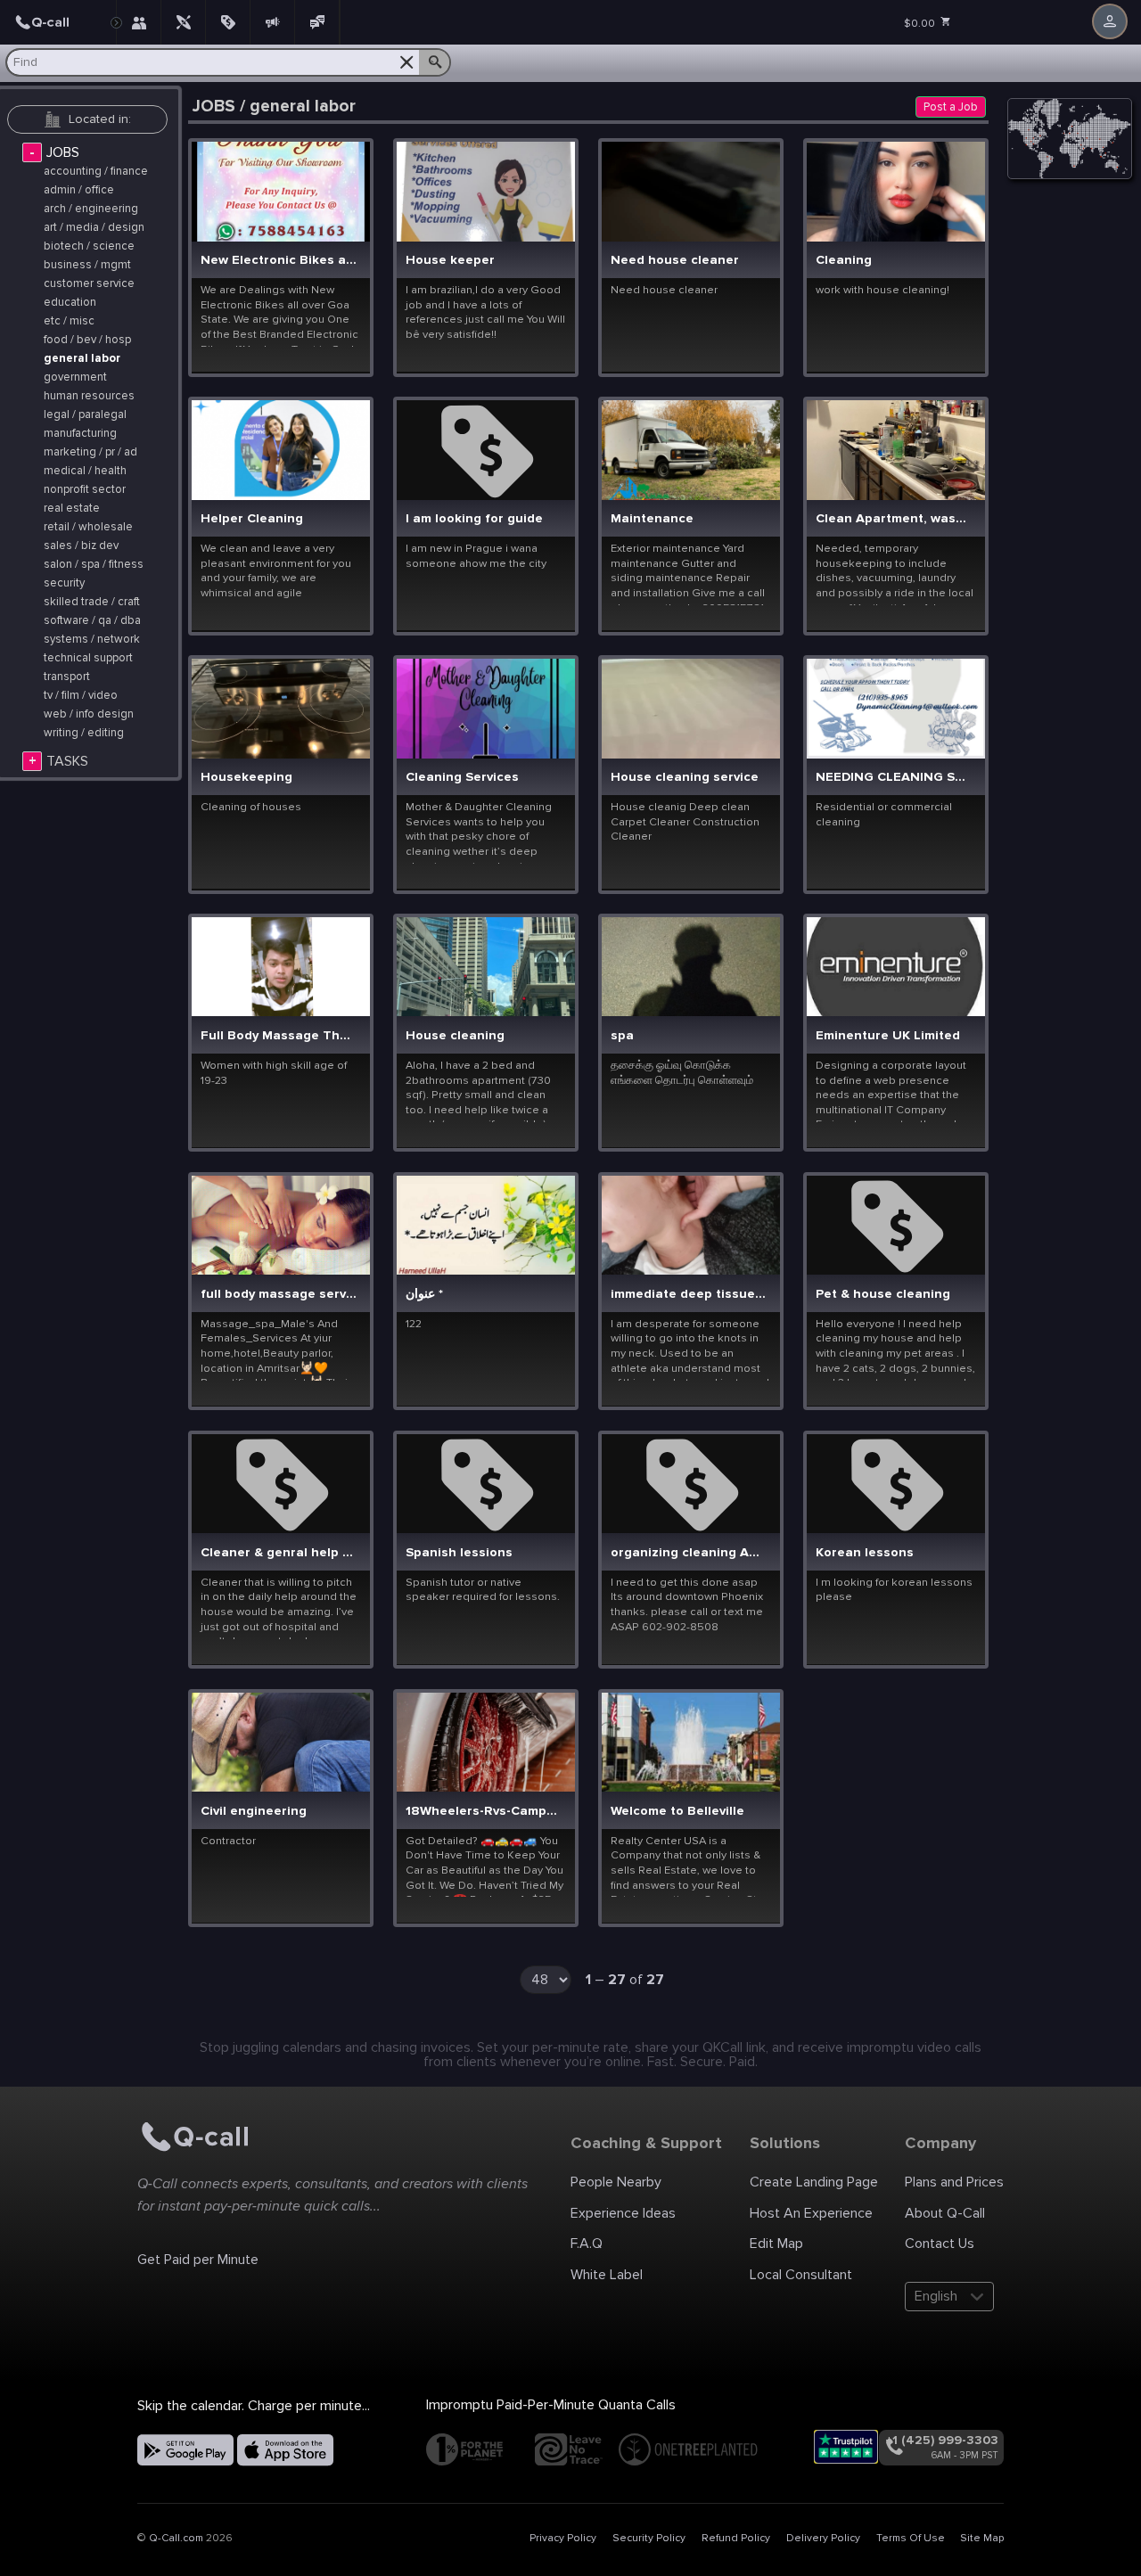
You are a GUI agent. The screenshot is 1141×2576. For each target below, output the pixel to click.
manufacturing (80, 434)
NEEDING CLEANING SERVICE (894, 778)
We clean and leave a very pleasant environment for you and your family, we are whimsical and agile (276, 570)
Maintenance (652, 519)
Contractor (228, 1841)
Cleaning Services (462, 778)
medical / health (85, 471)
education (70, 303)
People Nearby (616, 2182)
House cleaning (455, 1036)
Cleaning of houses (251, 807)
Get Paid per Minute (198, 2260)
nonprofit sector (85, 490)
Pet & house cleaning (883, 1295)
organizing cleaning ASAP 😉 (689, 1553)
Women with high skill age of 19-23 (274, 1073)
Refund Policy (736, 2538)
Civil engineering (254, 1812)
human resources (89, 396)
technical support (88, 658)
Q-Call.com (176, 2538)
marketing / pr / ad (90, 452)
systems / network (92, 640)
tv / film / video (81, 696)
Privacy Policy (563, 2538)
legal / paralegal (85, 415)
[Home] (58, 22)
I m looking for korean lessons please (894, 1590)
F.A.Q (587, 2244)
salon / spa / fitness (94, 565)
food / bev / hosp (87, 340)
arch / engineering (91, 209)
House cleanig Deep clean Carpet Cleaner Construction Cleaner (685, 821)
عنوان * (424, 1295)
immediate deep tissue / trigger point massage (689, 1295)
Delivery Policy (823, 2538)
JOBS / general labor (274, 107)
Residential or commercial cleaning (884, 814)
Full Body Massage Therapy (279, 1036)
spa (622, 1036)
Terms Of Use (911, 2538)
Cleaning (844, 261)
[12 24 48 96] (553, 1983)
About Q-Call (945, 2213)
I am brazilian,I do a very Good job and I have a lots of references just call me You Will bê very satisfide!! (485, 312)
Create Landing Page (814, 2182)
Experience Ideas (623, 2213)
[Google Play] (185, 2450)
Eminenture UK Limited (888, 1036)
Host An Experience (811, 2213)
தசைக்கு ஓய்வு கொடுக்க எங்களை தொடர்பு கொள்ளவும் (682, 1073)
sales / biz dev (81, 546)
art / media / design (94, 228)
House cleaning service (685, 778)
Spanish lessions (459, 1553)
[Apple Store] (285, 2450)
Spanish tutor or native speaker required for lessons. (483, 1590)
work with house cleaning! (882, 290)
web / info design (89, 714)
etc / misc (69, 321)
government (75, 377)
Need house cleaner (675, 261)
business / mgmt (87, 265)
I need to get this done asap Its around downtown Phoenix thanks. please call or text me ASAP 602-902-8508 (687, 1604)
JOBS (63, 152)
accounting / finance (96, 172)
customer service (89, 284)
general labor (82, 359)
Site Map (982, 2538)
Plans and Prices (954, 2182)
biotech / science (89, 246)
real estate (72, 509)
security (64, 583)
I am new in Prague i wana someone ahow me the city (476, 556)
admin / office (79, 190)
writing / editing (84, 733)
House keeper (450, 261)
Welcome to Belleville (677, 1812)
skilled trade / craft (92, 602)
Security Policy (649, 2538)
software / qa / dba (92, 621)
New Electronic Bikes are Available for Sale (279, 261)
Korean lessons (865, 1553)
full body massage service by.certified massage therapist (279, 1295)
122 (414, 1324)
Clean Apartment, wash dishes (894, 519)
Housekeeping (246, 778)
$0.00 (921, 24)
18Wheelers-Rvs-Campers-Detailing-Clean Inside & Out (484, 1812)
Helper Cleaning (252, 519)
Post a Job (951, 107)
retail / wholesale (88, 527)
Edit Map (776, 2244)
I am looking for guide (474, 519)
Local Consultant (801, 2275)
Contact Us (940, 2244)
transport (67, 677)
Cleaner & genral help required (279, 1553)
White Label (607, 2275)
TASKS (67, 761)
